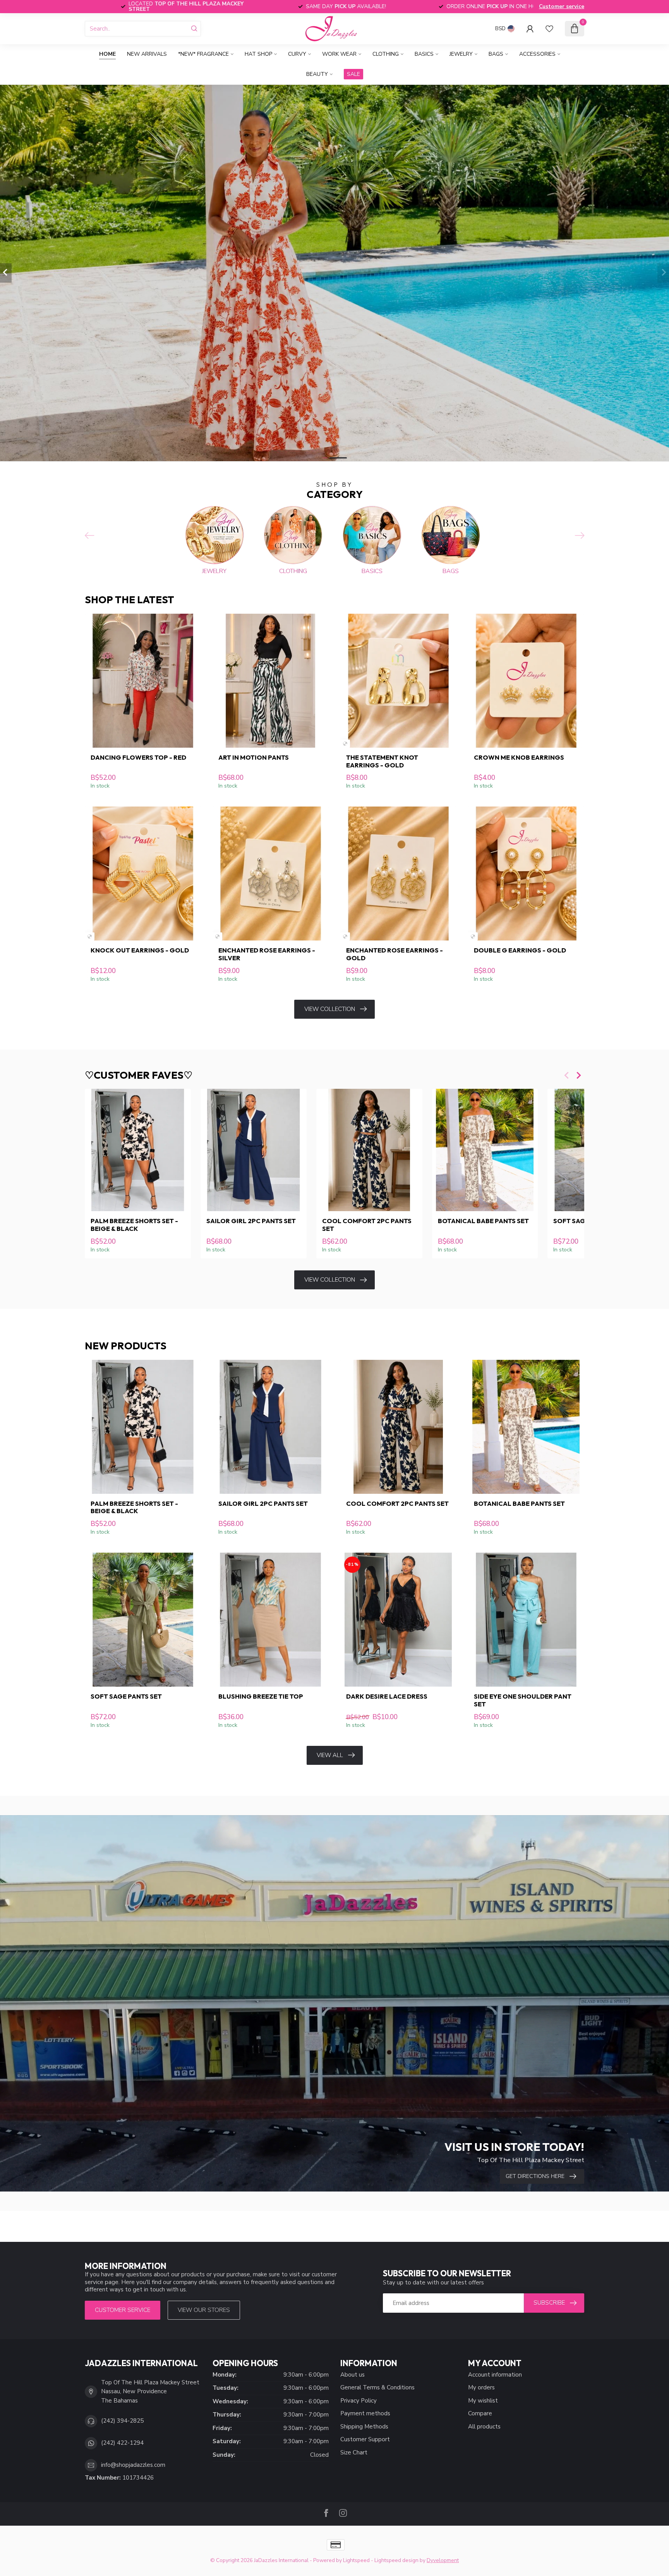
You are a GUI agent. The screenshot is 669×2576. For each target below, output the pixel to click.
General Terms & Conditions (377, 2387)
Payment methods (365, 2413)
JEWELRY (461, 54)
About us (353, 2375)
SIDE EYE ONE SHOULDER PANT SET (523, 1700)
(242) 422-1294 (122, 2443)
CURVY (297, 54)
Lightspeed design (396, 2560)
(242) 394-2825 (122, 2421)
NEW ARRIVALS (147, 54)
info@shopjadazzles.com (133, 2465)
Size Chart (354, 2452)
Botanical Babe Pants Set (483, 1221)
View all (330, 1755)
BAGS (496, 54)
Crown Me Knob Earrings (519, 757)
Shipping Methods (364, 2427)
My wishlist (483, 2401)
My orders (481, 2387)
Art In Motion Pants (254, 757)
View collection (330, 1009)
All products (484, 2427)
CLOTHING (386, 54)
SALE (353, 74)
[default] (345, 744)
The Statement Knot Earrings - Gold (382, 761)
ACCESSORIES (537, 54)
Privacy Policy (359, 2401)
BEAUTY (317, 74)
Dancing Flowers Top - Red (138, 757)
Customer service (562, 6)
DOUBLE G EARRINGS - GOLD (520, 950)
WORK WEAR (339, 54)
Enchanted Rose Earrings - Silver (267, 954)
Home (107, 54)
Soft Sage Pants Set (126, 1696)
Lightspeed (356, 2560)
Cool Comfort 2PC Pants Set (367, 1225)
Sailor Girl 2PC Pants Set (251, 1221)
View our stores (204, 2310)
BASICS (424, 54)
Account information (495, 2375)
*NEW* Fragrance (203, 54)
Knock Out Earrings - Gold (140, 950)
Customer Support (365, 2439)
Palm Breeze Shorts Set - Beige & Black (134, 1225)
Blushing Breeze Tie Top (261, 1696)
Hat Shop (258, 54)
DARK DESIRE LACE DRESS (387, 1696)
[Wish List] (549, 29)
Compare (480, 2413)
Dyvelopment (443, 2560)
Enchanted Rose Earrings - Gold (395, 954)
